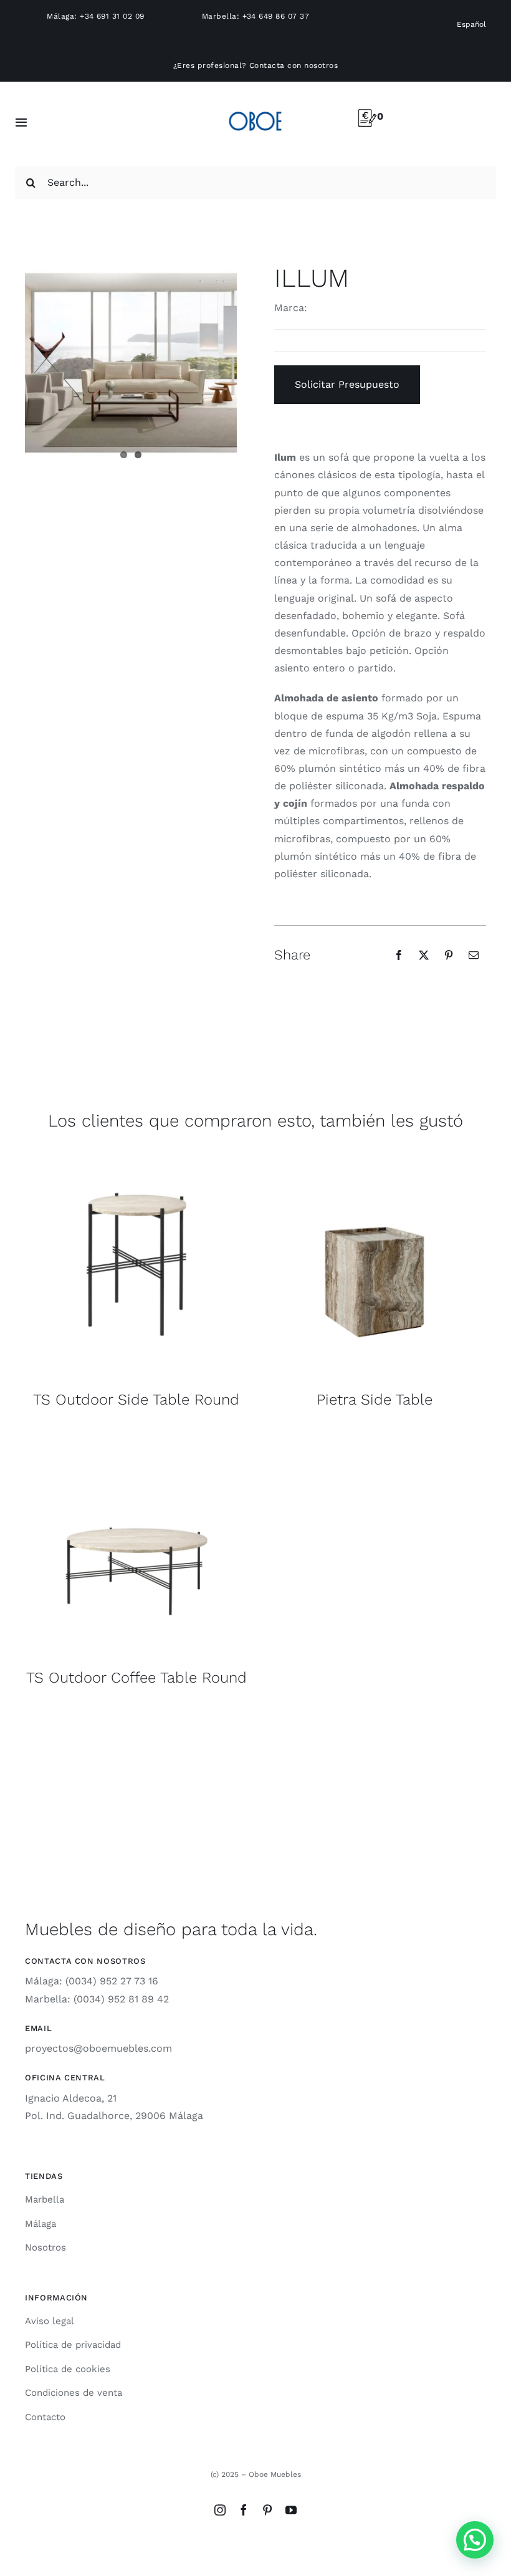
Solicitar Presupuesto (347, 384)
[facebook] (244, 2510)
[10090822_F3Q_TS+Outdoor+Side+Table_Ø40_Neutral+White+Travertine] (136, 1157)
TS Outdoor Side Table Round (136, 1400)
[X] (424, 955)
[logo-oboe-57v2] (255, 109)
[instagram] (220, 2510)
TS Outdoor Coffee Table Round (136, 1678)
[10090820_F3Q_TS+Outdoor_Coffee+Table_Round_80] (136, 1435)
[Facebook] (399, 955)
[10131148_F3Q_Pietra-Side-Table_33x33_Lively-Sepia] (375, 1157)
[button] (475, 2540)
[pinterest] (267, 2510)
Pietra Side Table (375, 1400)
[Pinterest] (449, 955)
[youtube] (291, 2510)
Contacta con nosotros (294, 65)
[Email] (474, 955)
